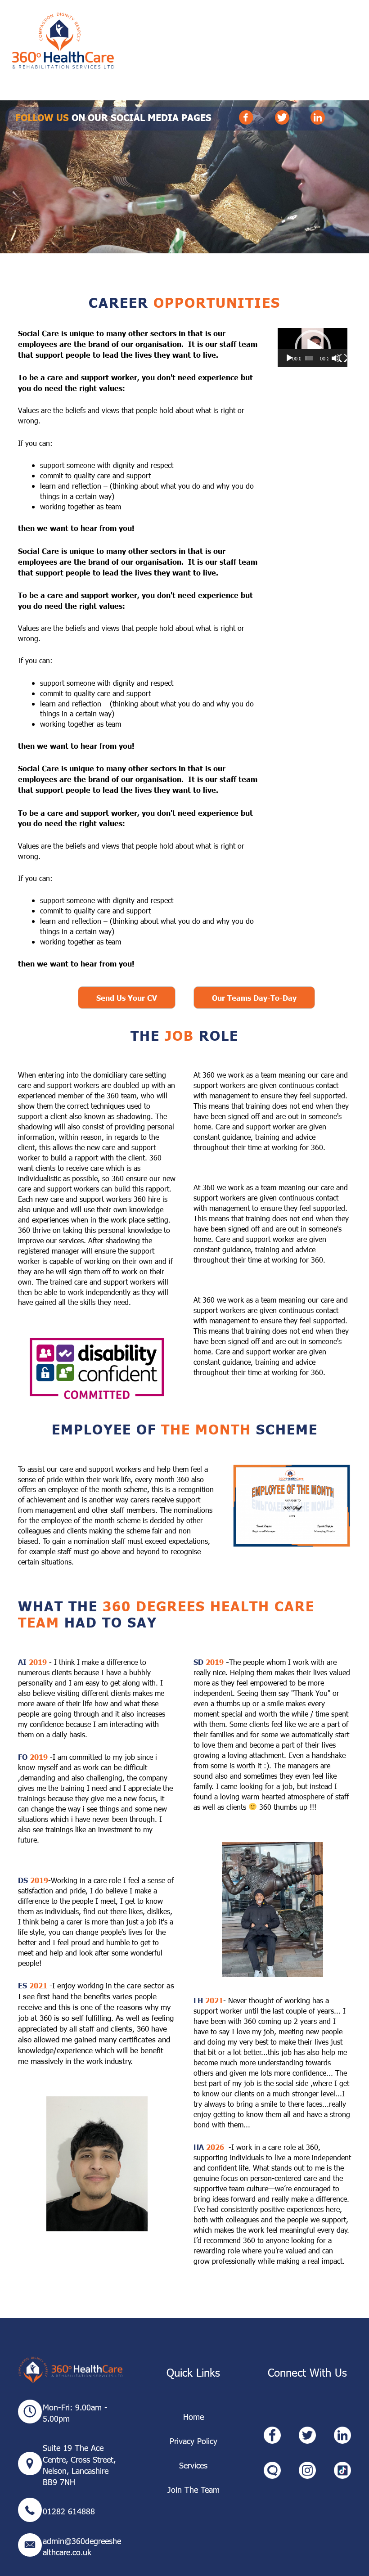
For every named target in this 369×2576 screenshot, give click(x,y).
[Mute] (336, 358)
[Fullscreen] (343, 358)
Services (193, 2465)
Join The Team (193, 2489)
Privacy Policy (193, 2441)
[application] (313, 348)
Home (193, 2416)
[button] (313, 348)
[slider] (309, 358)
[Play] (289, 358)
